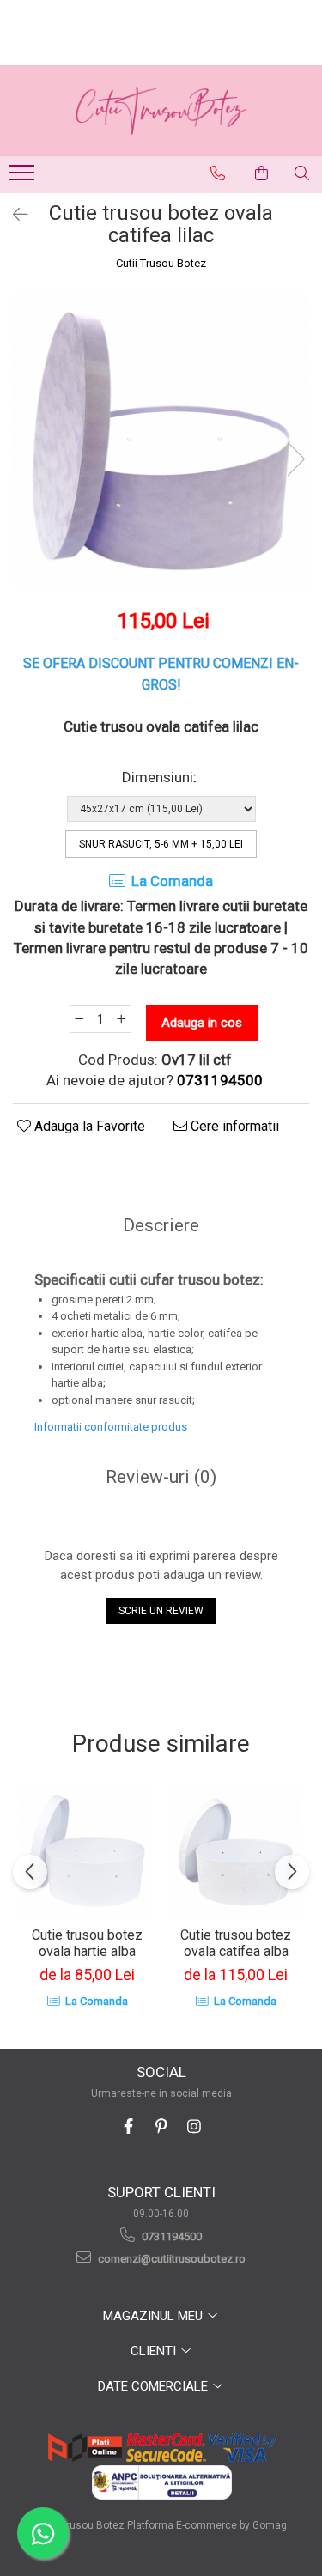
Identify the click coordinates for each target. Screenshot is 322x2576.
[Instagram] (194, 2126)
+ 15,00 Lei (161, 844)
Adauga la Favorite (88, 1126)
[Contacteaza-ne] (218, 173)
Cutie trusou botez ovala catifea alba (236, 1943)
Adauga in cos (202, 1023)
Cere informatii (233, 1126)
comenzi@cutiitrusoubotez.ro (170, 2259)
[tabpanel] (161, 441)
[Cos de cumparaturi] (262, 173)
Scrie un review (161, 1611)
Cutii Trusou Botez (161, 263)
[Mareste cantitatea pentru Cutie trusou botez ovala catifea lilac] (122, 1019)
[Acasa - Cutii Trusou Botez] (161, 111)
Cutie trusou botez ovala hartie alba (87, 1943)
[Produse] (24, 178)
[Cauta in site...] (302, 173)
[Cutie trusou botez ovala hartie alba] (87, 1853)
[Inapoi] (13, 215)
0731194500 (170, 2236)
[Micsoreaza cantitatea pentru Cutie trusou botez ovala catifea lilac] (79, 1019)
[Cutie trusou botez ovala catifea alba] (236, 1853)
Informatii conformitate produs (111, 1427)
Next (295, 459)
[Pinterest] (161, 2126)
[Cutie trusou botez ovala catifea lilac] (161, 441)
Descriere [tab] (161, 1225)
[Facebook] (128, 2126)
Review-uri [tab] (161, 1477)
